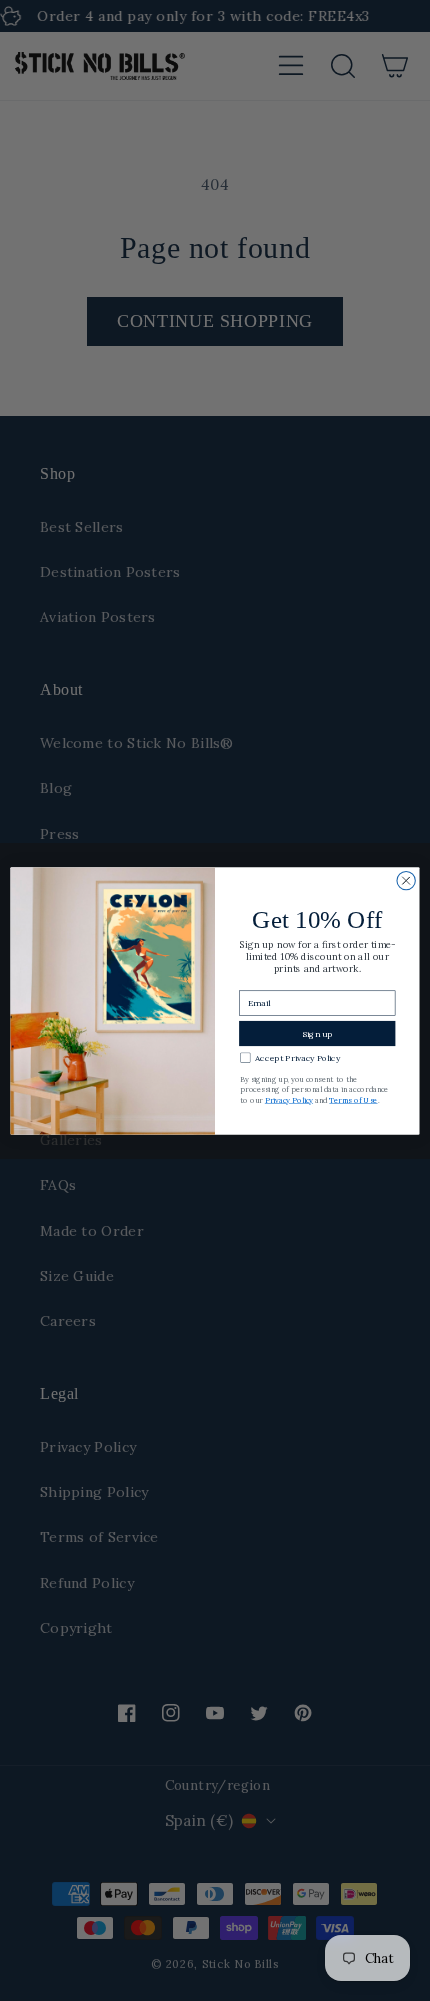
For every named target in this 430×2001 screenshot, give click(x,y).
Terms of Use (353, 1099)
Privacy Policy (289, 1099)
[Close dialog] (406, 880)
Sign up (317, 1033)
